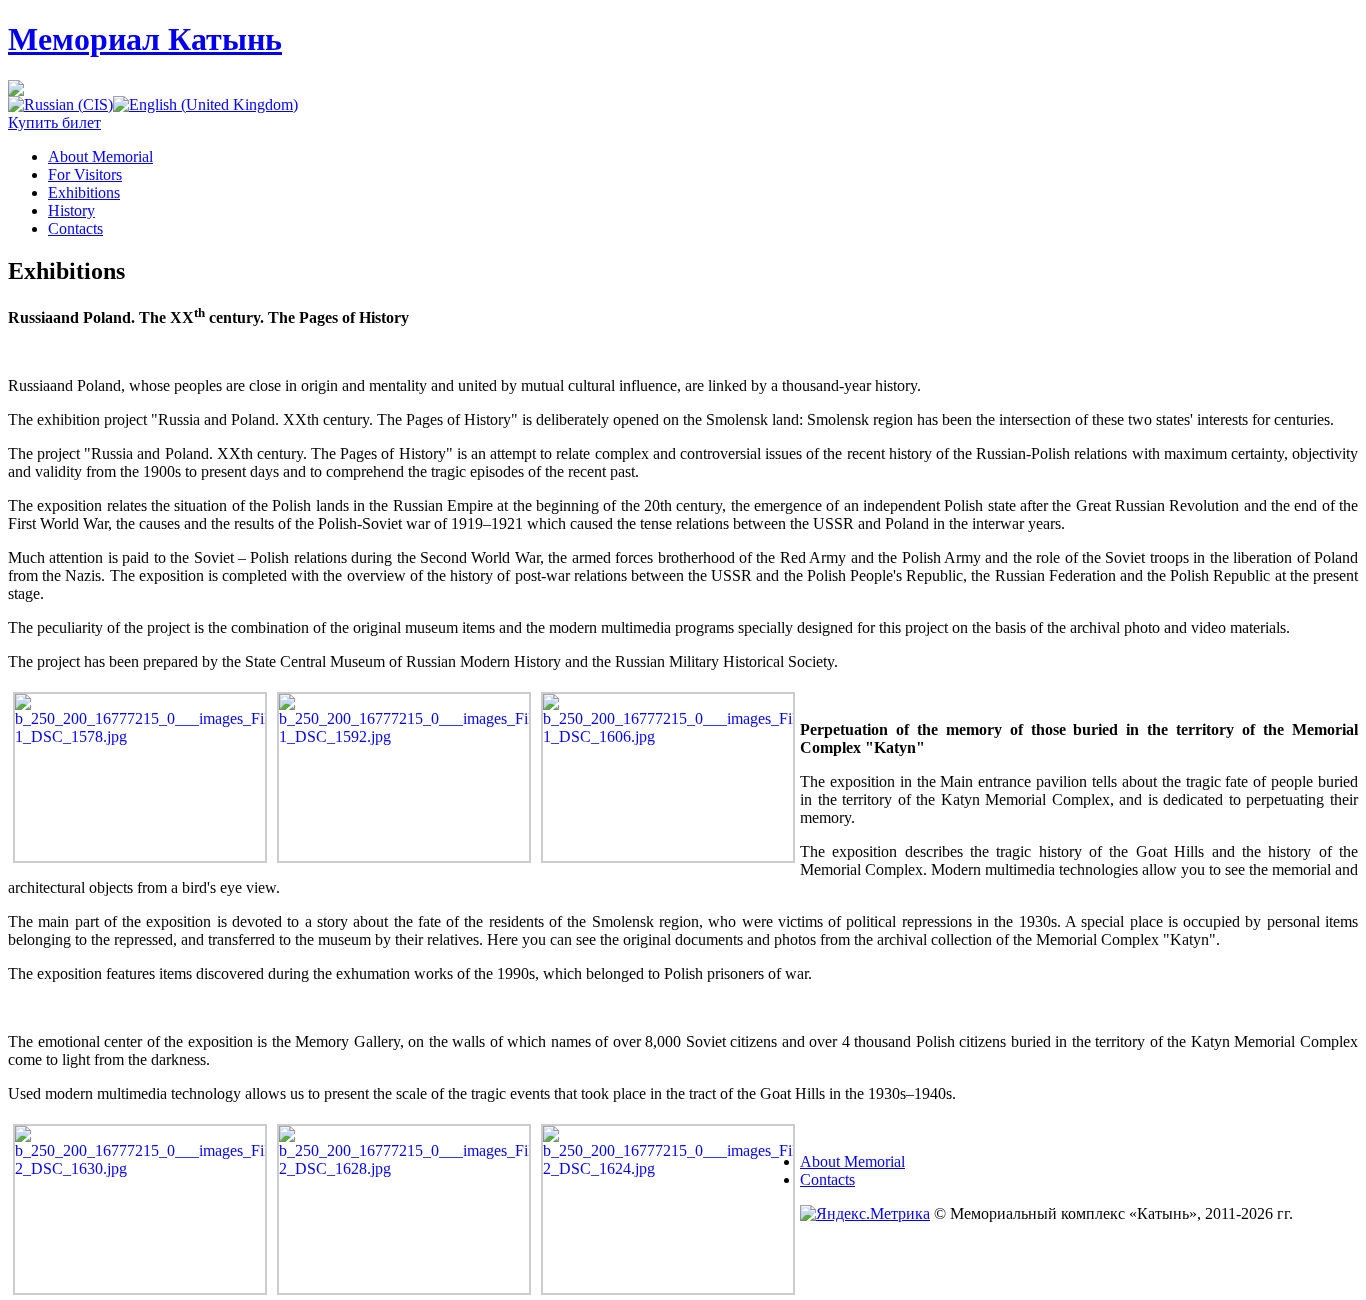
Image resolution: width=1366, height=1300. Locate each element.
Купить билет (54, 122)
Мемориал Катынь (145, 39)
